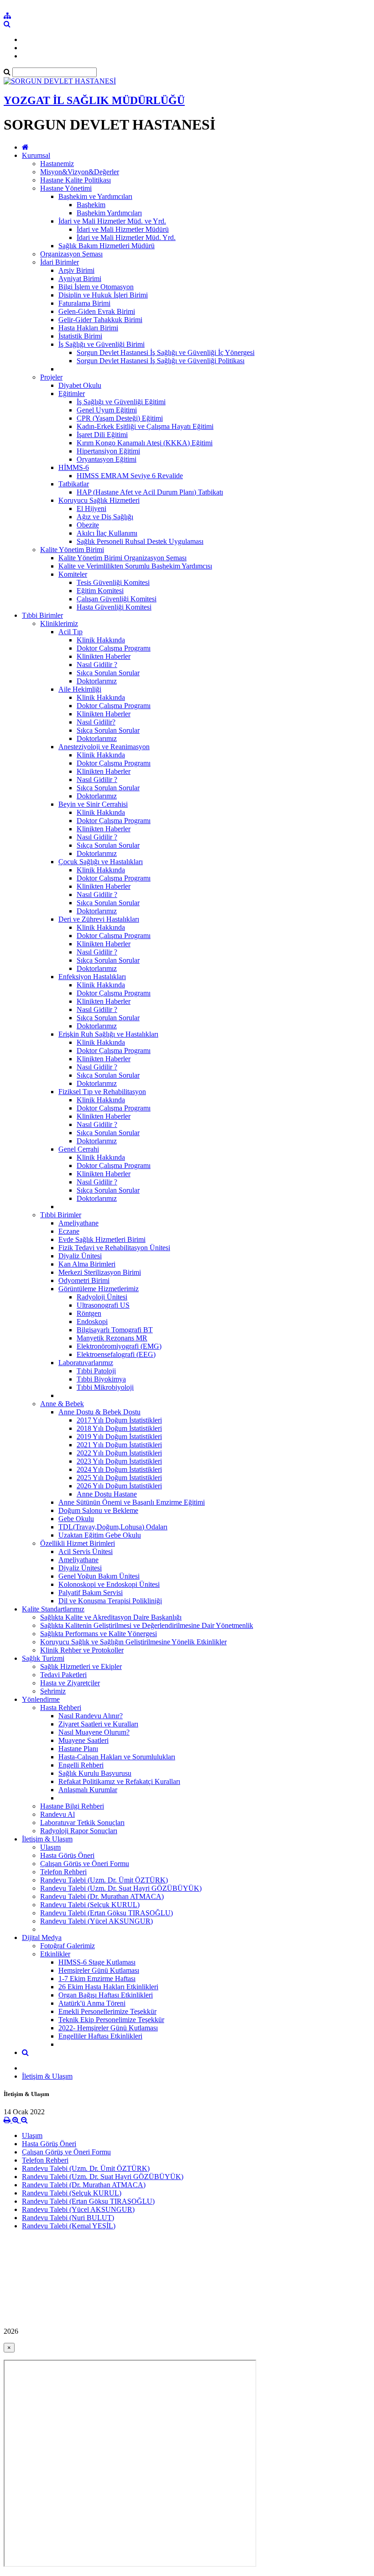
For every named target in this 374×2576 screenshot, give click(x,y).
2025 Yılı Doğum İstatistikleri (119, 1478)
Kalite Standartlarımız (53, 1609)
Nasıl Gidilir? (96, 722)
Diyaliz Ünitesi (80, 1256)
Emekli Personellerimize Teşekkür (107, 2011)
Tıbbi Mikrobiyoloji (105, 1387)
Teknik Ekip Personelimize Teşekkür (111, 2020)
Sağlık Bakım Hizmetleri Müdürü (106, 246)
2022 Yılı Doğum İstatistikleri (119, 1453)
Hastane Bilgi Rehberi (72, 1806)
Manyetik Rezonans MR (112, 1338)
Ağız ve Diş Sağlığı (105, 517)
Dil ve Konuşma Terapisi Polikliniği (110, 1601)
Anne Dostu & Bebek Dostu (99, 1412)
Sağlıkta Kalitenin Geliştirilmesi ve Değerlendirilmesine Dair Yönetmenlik (147, 1625)
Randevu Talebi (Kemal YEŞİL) (69, 2226)
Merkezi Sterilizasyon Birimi (100, 1272)
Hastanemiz (57, 164)
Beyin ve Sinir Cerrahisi (93, 804)
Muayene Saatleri (83, 1740)
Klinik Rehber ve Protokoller (82, 1650)
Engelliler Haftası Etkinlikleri (100, 2036)
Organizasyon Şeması (71, 254)
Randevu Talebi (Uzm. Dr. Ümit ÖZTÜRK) (104, 1880)
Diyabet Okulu (80, 385)
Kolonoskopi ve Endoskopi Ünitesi (109, 1584)
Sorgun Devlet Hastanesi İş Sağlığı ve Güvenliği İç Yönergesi (166, 352)
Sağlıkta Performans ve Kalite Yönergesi (99, 1634)
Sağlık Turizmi (43, 1658)
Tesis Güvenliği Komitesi (113, 582)
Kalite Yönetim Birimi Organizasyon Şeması (122, 558)
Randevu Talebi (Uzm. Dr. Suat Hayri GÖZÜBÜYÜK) (121, 1888)
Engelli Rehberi (81, 1765)
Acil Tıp (70, 632)
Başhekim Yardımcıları (109, 213)
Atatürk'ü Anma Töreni (92, 2003)
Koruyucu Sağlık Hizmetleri (99, 500)
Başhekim (91, 205)
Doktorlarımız (97, 681)
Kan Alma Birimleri (87, 1264)
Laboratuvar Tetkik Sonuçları (82, 1822)
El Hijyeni (91, 508)
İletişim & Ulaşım (47, 1839)
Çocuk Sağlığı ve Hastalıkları (101, 862)
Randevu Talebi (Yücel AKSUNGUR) (96, 1921)
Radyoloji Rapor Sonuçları (79, 1831)
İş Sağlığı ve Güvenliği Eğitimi (121, 402)
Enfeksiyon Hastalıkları (92, 977)
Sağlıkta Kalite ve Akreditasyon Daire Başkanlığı (111, 1617)
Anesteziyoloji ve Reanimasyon (104, 747)
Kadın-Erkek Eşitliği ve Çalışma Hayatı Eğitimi (145, 426)
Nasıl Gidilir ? (97, 665)
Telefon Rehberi (63, 1872)
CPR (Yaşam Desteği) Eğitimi (120, 418)
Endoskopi (92, 1322)
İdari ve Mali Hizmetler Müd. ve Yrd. (112, 221)
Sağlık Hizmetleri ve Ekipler (81, 1666)
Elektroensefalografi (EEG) (116, 1354)
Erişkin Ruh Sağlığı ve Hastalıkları (108, 1034)
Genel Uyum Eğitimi (107, 410)
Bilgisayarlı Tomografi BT (115, 1330)
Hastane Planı (78, 1749)
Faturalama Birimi (84, 303)
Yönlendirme (41, 1699)
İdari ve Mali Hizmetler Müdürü (123, 229)
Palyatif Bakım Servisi (91, 1593)
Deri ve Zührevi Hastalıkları (99, 919)
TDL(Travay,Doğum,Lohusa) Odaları (113, 1527)
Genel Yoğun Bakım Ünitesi (99, 1576)
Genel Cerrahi (79, 1149)
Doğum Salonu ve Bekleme (98, 1510)
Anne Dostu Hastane (107, 1494)
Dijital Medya (42, 1937)
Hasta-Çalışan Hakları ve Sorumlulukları (117, 1757)
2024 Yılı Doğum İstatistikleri (119, 1469)
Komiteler (73, 574)
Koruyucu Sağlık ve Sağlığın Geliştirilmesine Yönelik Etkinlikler (133, 1642)
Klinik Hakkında (101, 640)
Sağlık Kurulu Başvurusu (95, 1773)
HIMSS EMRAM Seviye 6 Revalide (130, 476)
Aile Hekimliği (80, 689)
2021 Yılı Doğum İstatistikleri (119, 1445)
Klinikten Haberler (104, 656)
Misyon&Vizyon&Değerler (80, 172)
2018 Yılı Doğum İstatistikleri (119, 1428)
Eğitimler (72, 394)
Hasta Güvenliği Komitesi (114, 607)
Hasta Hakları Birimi (88, 328)
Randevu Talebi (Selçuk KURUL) (90, 1905)
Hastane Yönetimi (66, 188)
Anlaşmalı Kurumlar (88, 1790)
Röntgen (89, 1313)
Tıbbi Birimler (42, 615)
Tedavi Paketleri (63, 1675)
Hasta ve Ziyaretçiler (70, 1683)
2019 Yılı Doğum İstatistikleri (119, 1437)
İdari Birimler (60, 262)
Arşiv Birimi (76, 270)
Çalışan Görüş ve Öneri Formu (85, 1864)
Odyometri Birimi (84, 1280)
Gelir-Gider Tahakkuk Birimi (100, 320)
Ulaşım (50, 1847)
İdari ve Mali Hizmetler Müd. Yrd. (126, 237)
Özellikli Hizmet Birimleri (78, 1543)
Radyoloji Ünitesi (102, 1297)
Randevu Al (57, 1814)
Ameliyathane (78, 1223)
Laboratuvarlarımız (86, 1363)
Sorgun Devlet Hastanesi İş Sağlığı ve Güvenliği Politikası (161, 361)
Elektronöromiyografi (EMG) (119, 1346)
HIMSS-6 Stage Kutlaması (97, 1962)
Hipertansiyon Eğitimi (108, 451)
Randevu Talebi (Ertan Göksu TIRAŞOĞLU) (106, 1913)
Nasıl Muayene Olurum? (94, 1732)
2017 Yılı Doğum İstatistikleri (119, 1420)
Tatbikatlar (74, 484)
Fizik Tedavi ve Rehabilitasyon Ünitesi (114, 1248)
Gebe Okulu (76, 1519)
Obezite (88, 525)
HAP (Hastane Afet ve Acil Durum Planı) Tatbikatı (150, 492)
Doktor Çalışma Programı (114, 648)
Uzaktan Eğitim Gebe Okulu (100, 1535)
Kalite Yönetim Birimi (72, 550)
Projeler (51, 377)
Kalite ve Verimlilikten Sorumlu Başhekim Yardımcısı (135, 566)
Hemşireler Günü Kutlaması (99, 1970)
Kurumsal (36, 155)
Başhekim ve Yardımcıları (95, 196)
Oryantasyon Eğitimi (106, 459)
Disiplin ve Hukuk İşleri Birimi (103, 295)
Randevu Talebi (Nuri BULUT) (68, 2218)
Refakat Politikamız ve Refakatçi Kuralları (119, 1781)
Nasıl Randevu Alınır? (91, 1716)
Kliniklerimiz (59, 623)
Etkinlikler (55, 1954)
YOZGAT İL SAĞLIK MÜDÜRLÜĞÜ (94, 100)
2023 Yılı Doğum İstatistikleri (119, 1461)
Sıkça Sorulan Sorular (108, 673)
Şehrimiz (53, 1691)
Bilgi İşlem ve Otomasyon (96, 287)
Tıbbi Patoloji (96, 1371)
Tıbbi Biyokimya (101, 1379)
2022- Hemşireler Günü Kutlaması (108, 2028)
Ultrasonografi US (103, 1305)
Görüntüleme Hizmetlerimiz (99, 1289)
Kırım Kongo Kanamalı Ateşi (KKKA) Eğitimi (145, 443)
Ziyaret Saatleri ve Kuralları (98, 1724)
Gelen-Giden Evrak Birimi (97, 311)
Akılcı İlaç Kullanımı (107, 533)
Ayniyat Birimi (80, 279)
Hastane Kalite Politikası (75, 180)
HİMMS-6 (74, 467)
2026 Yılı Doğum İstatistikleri (119, 1486)
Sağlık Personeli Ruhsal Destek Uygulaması (140, 541)
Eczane (69, 1231)
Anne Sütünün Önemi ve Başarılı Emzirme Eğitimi (132, 1502)
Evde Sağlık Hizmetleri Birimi (102, 1239)
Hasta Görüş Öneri (67, 1855)
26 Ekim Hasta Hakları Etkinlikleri (108, 1987)
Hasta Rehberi (61, 1708)
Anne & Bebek (62, 1404)
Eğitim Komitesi (100, 591)
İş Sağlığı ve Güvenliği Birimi (101, 344)
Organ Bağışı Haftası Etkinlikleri (106, 1995)
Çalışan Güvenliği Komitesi (117, 599)
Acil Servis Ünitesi (86, 1551)
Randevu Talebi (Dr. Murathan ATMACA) (102, 1896)
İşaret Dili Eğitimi (102, 435)
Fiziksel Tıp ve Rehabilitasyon (102, 1092)
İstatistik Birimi (80, 336)
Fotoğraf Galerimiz (68, 1946)
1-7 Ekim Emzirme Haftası (97, 1979)
